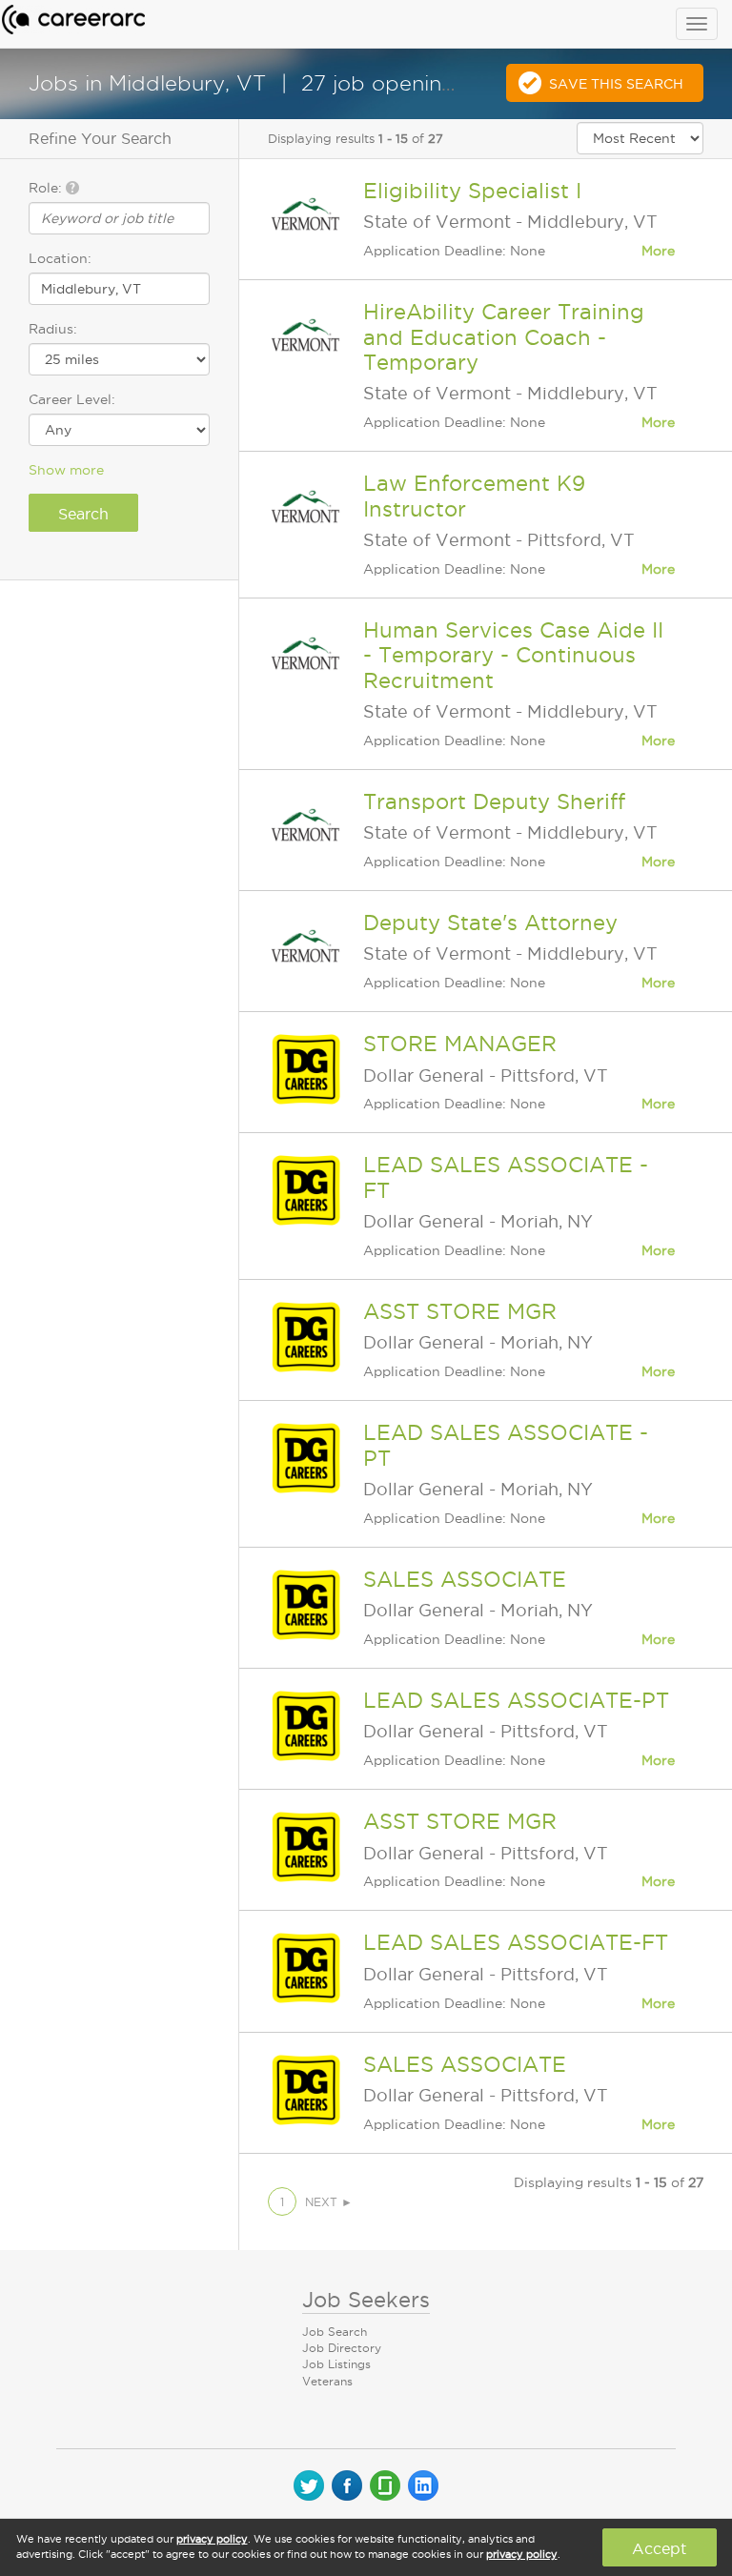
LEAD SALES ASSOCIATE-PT (516, 1700)
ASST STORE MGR (460, 1311)
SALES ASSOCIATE (465, 1579)
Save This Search (616, 84)
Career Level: (72, 399)
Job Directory (342, 2348)
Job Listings (336, 2364)
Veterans (327, 2381)
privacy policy (212, 2539)
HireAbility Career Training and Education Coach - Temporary (504, 337)
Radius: (53, 329)
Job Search (335, 2332)
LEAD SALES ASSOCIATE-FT (516, 1942)
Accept (659, 2548)
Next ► (329, 2202)
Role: (47, 188)
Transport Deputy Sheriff (494, 801)
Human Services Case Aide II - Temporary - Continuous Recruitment (513, 655)
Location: (60, 258)
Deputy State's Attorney (490, 923)
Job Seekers (366, 2300)
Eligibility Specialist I (472, 191)
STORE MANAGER (460, 1044)
